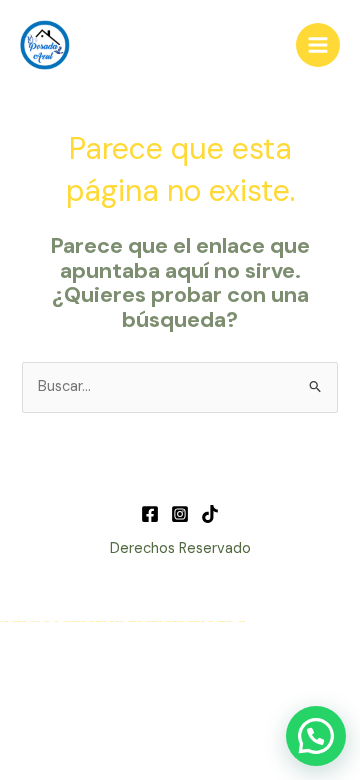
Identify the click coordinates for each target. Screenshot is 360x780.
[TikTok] (210, 514)
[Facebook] (150, 514)
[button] (316, 736)
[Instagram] (180, 514)
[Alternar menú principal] (318, 45)
